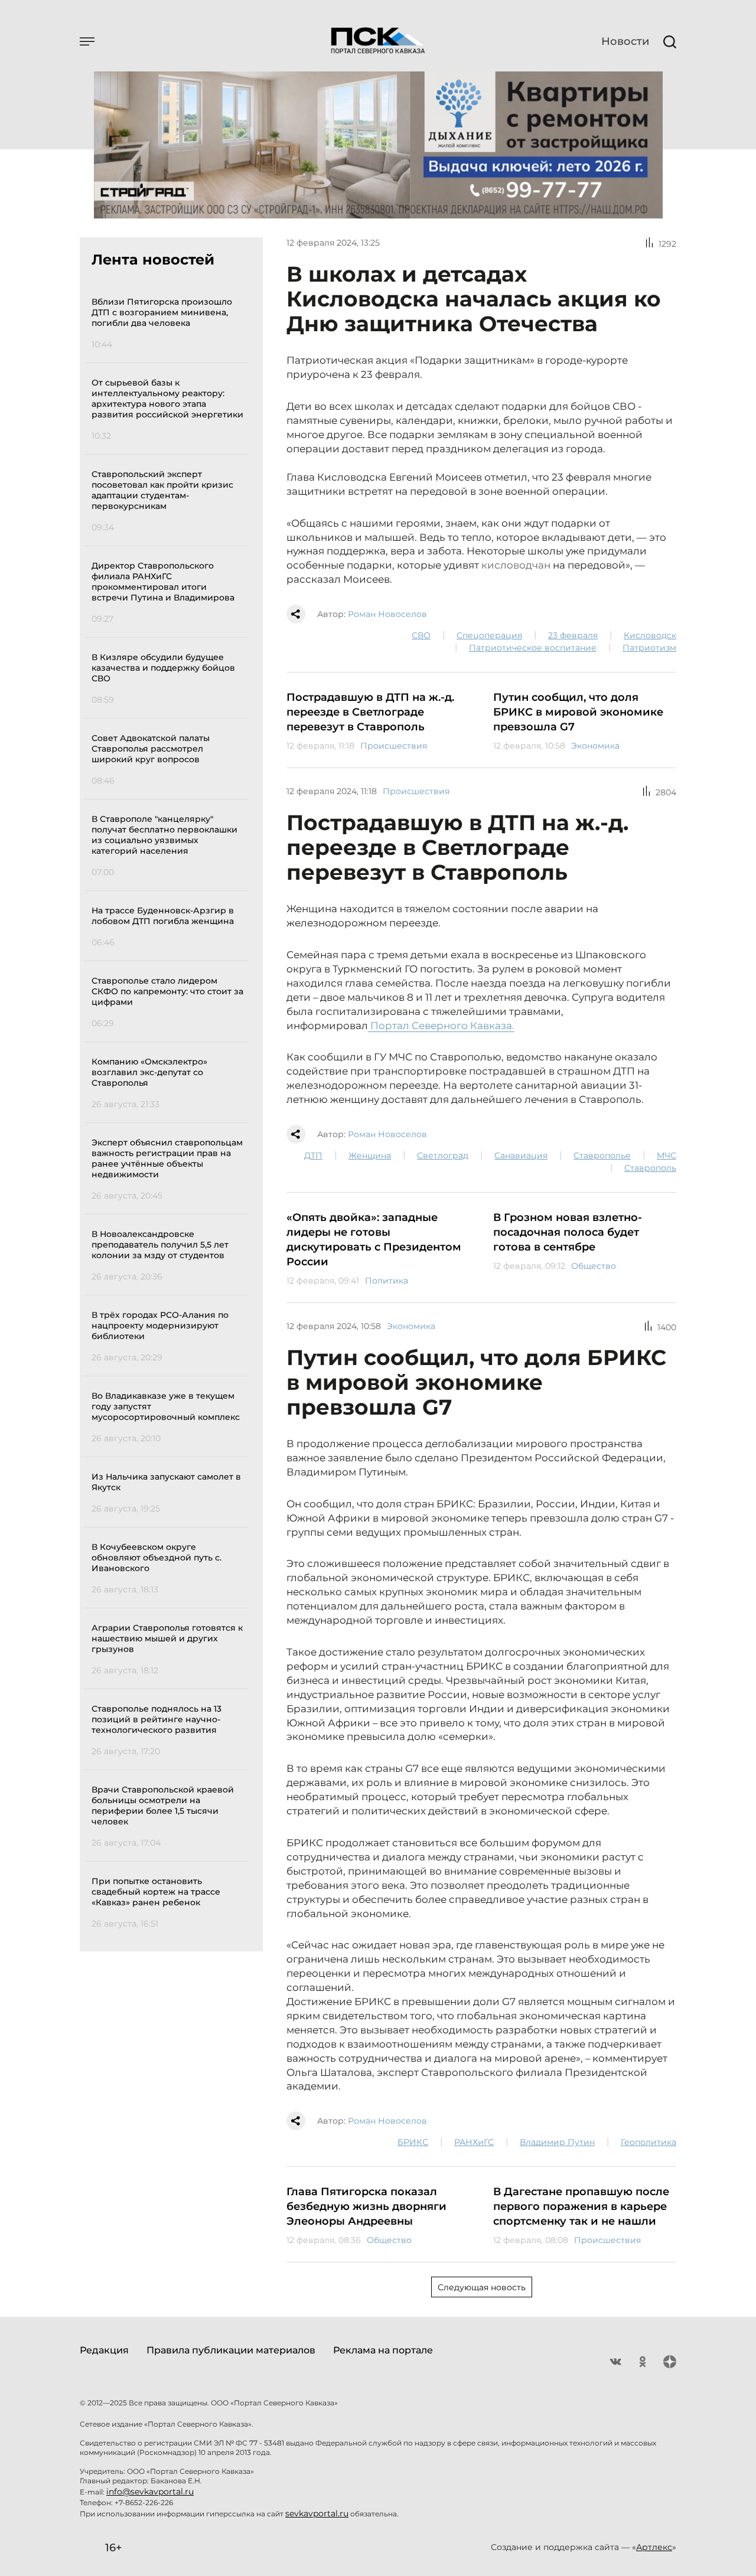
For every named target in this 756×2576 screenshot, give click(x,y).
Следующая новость (482, 2287)
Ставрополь (650, 1168)
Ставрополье (602, 1155)
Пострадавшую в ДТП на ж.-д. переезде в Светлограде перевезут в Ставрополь (370, 712)
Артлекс (654, 2547)
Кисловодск (650, 635)
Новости (625, 41)
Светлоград (443, 1155)
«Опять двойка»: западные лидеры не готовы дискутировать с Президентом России (374, 1240)
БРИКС (413, 2142)
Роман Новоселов (387, 614)
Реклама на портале (383, 2350)
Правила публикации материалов (231, 2350)
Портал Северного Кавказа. (441, 1026)
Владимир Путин (557, 2142)
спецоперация (489, 635)
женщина (370, 1155)
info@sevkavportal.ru (150, 2492)
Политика (387, 1281)
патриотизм (649, 648)
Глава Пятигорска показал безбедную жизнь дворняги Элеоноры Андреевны (366, 2206)
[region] (170, 1111)
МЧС (667, 1155)
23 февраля (573, 635)
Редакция (104, 2350)
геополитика (649, 2142)
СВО (421, 635)
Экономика (595, 746)
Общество (594, 1266)
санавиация (521, 1155)
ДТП (313, 1155)
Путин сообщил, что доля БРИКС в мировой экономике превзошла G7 (578, 712)
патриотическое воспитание (533, 648)
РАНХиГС (474, 2142)
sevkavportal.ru (317, 2513)
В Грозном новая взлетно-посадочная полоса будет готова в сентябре (568, 1232)
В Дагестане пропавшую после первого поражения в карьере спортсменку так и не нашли (581, 2206)
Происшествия (394, 746)
